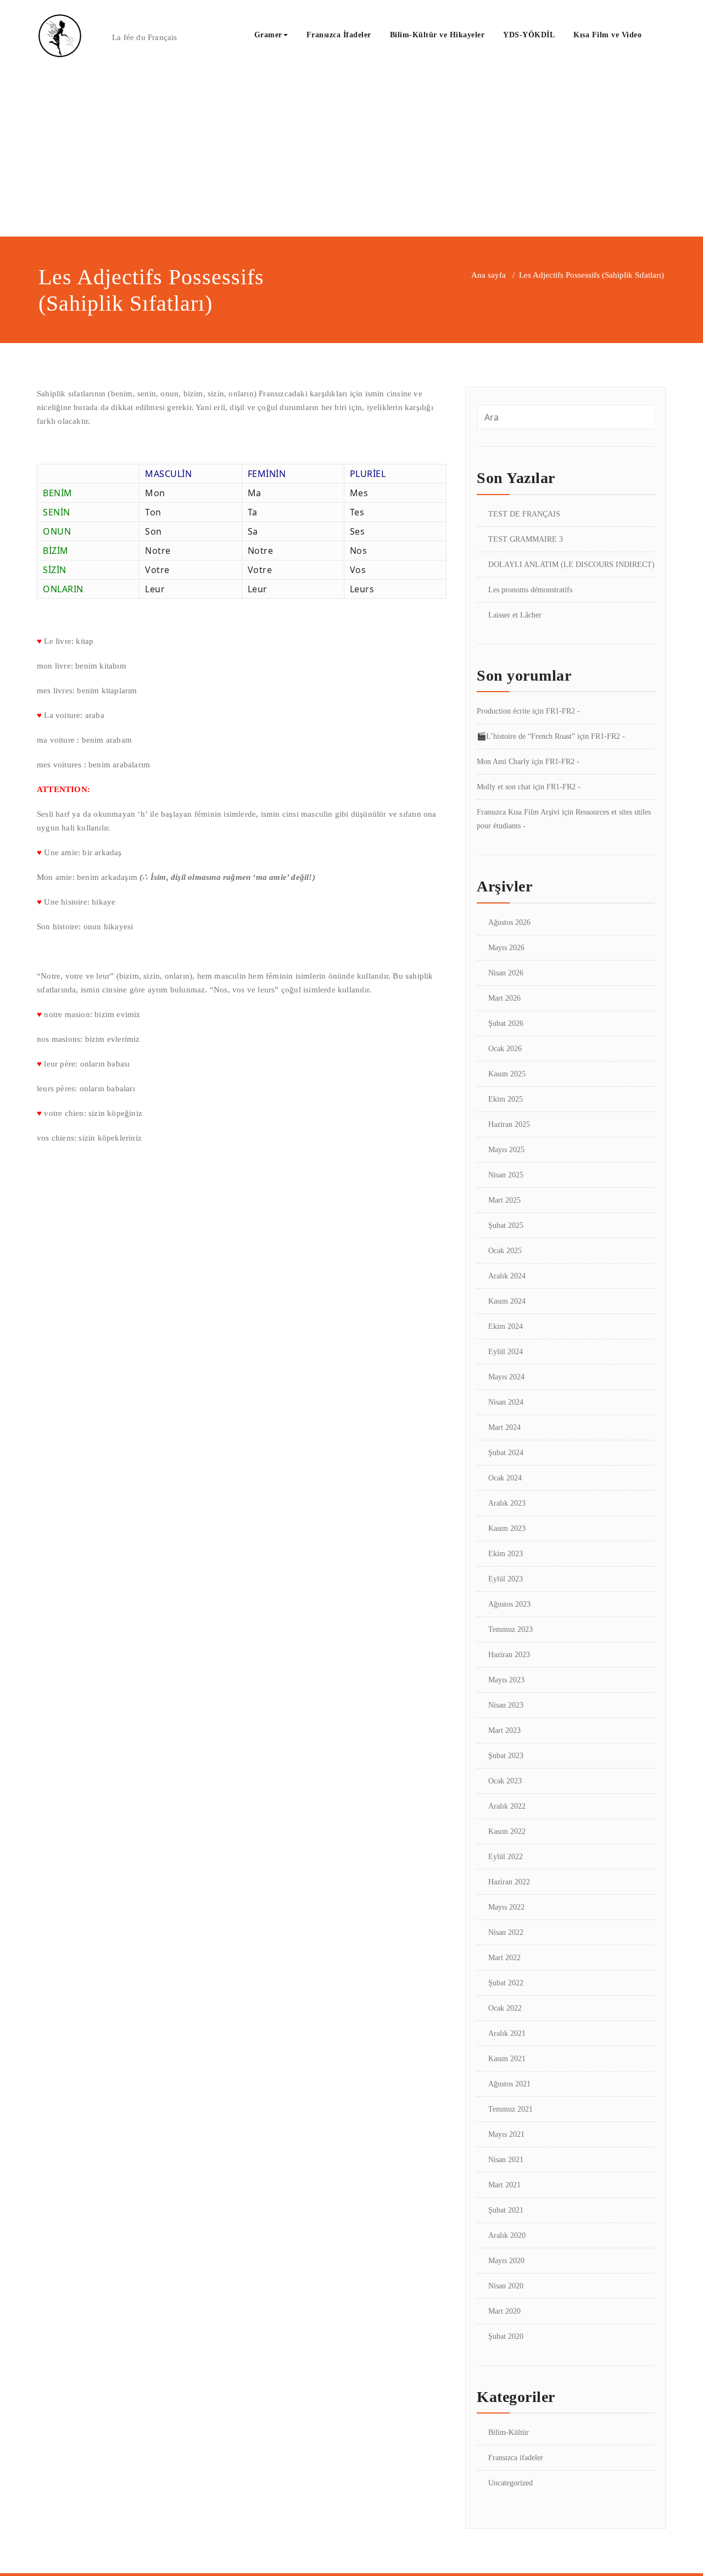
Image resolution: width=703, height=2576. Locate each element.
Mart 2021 (504, 2185)
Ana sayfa (489, 275)
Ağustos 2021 (509, 2084)
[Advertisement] (351, 154)
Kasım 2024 (507, 1301)
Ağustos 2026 (509, 922)
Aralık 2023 (507, 1503)
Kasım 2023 (507, 1528)
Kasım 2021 (507, 2059)
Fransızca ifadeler (516, 2458)
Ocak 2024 (505, 1478)
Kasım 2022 (507, 1831)
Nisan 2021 (506, 2160)
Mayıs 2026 (506, 948)
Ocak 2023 (505, 1781)
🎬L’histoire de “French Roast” (526, 736)
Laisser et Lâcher (515, 615)
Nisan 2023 (506, 1705)
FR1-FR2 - (563, 711)
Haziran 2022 (509, 1882)
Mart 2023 (504, 1730)
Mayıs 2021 (506, 2134)
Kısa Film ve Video (607, 35)
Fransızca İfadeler (339, 35)
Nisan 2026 (506, 973)
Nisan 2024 (506, 1402)
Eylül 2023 (506, 1579)
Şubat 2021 (506, 2210)
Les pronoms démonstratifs (530, 590)
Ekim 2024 (506, 1326)
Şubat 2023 (506, 1756)
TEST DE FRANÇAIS (524, 514)
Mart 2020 (504, 2311)
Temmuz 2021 (510, 2109)
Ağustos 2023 (509, 1604)
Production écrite (503, 711)
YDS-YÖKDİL (529, 35)
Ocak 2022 (505, 2008)
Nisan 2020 (506, 2286)
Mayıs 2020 (506, 2261)
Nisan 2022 (506, 1932)
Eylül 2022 (506, 1857)
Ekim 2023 (506, 1554)
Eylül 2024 (506, 1352)
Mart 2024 (504, 1427)
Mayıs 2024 (506, 1377)
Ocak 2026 (505, 1049)
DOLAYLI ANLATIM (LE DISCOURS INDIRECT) (571, 565)
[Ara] (663, 36)
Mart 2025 (504, 1200)
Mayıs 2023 (506, 1680)
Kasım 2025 (507, 1074)
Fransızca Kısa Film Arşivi (518, 812)
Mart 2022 (504, 1958)
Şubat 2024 (506, 1453)
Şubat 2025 (506, 1225)
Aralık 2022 (507, 1806)
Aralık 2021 (507, 2033)
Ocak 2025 (505, 1251)
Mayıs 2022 (506, 1907)
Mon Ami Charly (503, 762)
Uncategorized (510, 2483)
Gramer (268, 35)
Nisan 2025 (506, 1175)
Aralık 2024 (507, 1276)
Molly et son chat (504, 787)
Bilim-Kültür (509, 2432)
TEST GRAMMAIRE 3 (526, 539)
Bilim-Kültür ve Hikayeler (437, 35)
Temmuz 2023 (510, 1629)
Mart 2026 (504, 998)
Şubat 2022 (506, 1983)
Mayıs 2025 (506, 1150)
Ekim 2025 (506, 1099)
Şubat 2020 (506, 2336)
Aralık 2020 (507, 2235)
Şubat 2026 (506, 1023)
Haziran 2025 (509, 1124)
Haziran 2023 (509, 1655)
